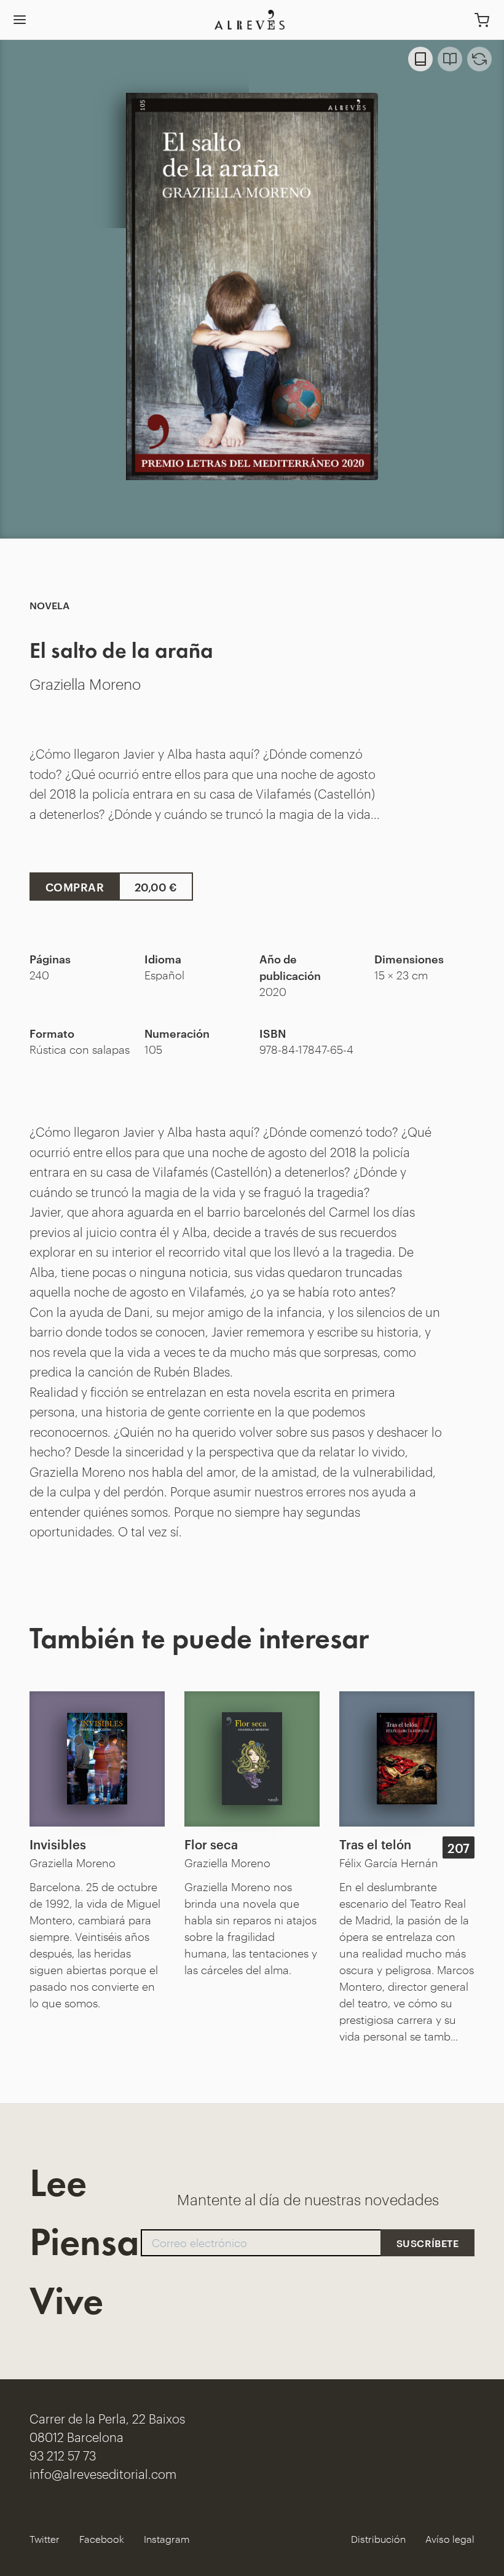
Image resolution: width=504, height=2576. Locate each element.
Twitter (45, 2539)
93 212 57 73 (63, 2455)
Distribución (378, 2539)
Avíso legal (450, 2539)
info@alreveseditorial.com (103, 2473)
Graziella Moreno (85, 683)
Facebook (102, 2539)
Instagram (167, 2539)
